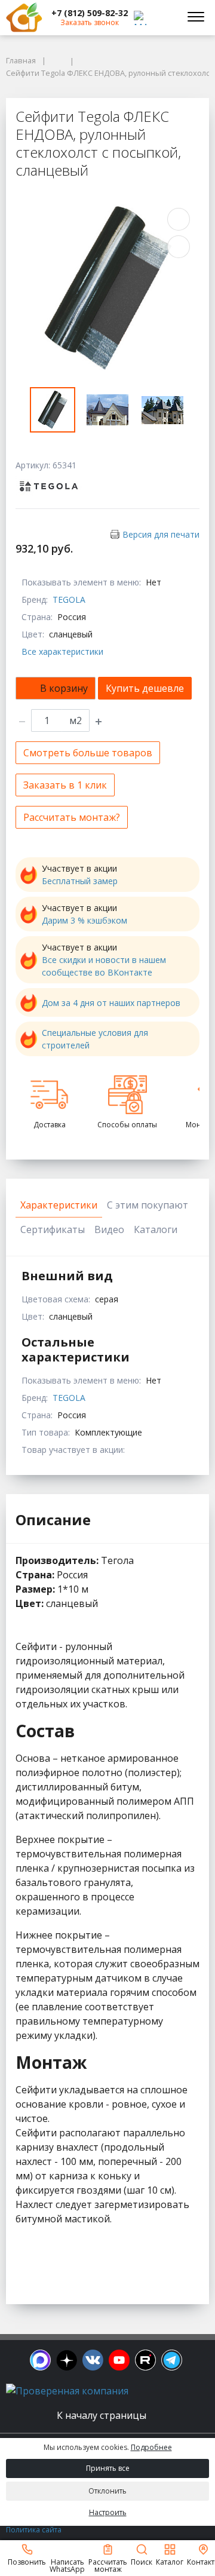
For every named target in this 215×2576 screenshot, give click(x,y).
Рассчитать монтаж (108, 2565)
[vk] (93, 2360)
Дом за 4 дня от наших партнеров (111, 1003)
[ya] (67, 2360)
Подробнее (151, 2447)
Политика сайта (34, 2530)
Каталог (170, 2561)
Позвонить (27, 2561)
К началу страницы (103, 2415)
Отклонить (107, 2491)
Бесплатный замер (80, 881)
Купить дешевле (145, 688)
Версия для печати (161, 534)
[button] (90, 13)
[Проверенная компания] (67, 2391)
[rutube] (145, 2360)
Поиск (142, 2561)
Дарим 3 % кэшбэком (85, 920)
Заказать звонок (90, 22)
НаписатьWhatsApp (67, 2565)
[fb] (40, 2360)
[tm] (172, 2360)
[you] (119, 2360)
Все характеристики (62, 651)
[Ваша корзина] (164, 17)
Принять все (108, 2468)
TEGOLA (69, 599)
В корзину (64, 688)
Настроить (108, 2512)
